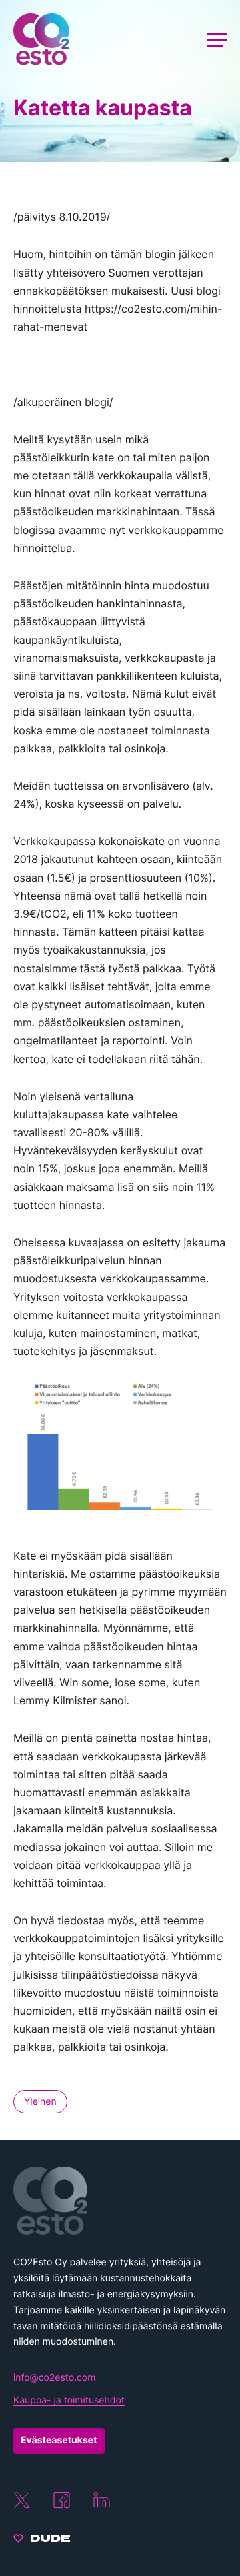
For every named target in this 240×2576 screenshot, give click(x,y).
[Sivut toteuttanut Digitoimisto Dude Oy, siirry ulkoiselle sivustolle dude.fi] (42, 2541)
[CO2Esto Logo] (120, 2201)
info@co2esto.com (54, 2378)
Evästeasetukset (59, 2440)
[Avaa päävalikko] (217, 39)
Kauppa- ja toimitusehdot (69, 2400)
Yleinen (40, 2102)
